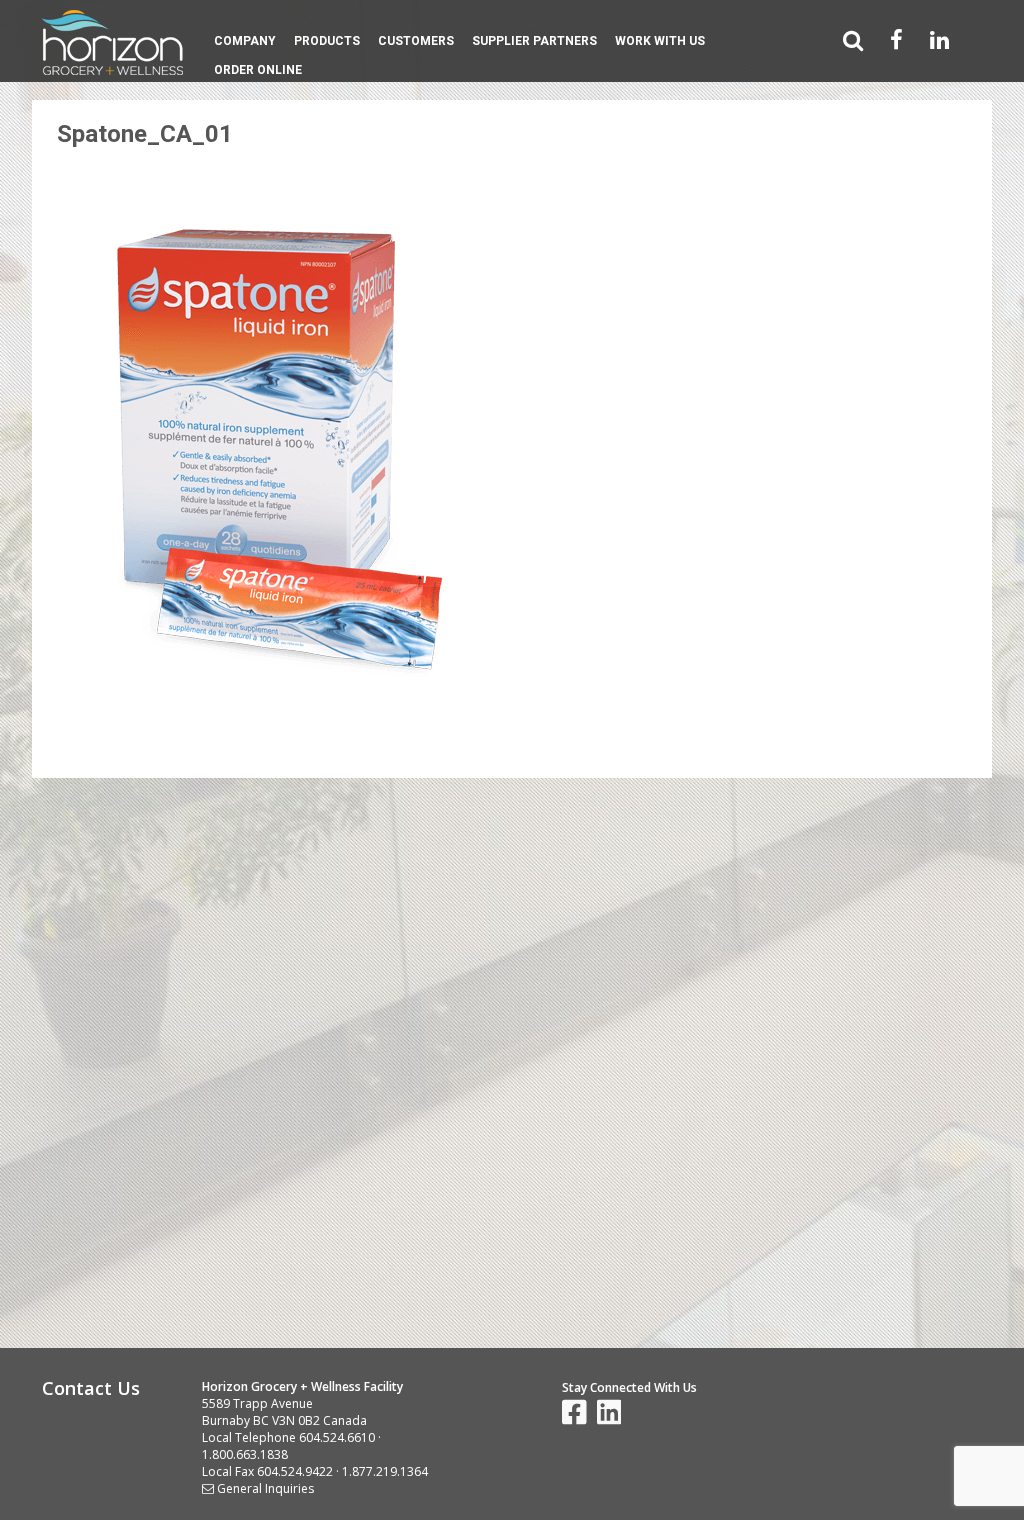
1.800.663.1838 (245, 1454)
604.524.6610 (337, 1437)
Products (327, 41)
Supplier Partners (534, 41)
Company (245, 41)
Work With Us (660, 41)
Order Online (258, 70)
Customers (416, 41)
